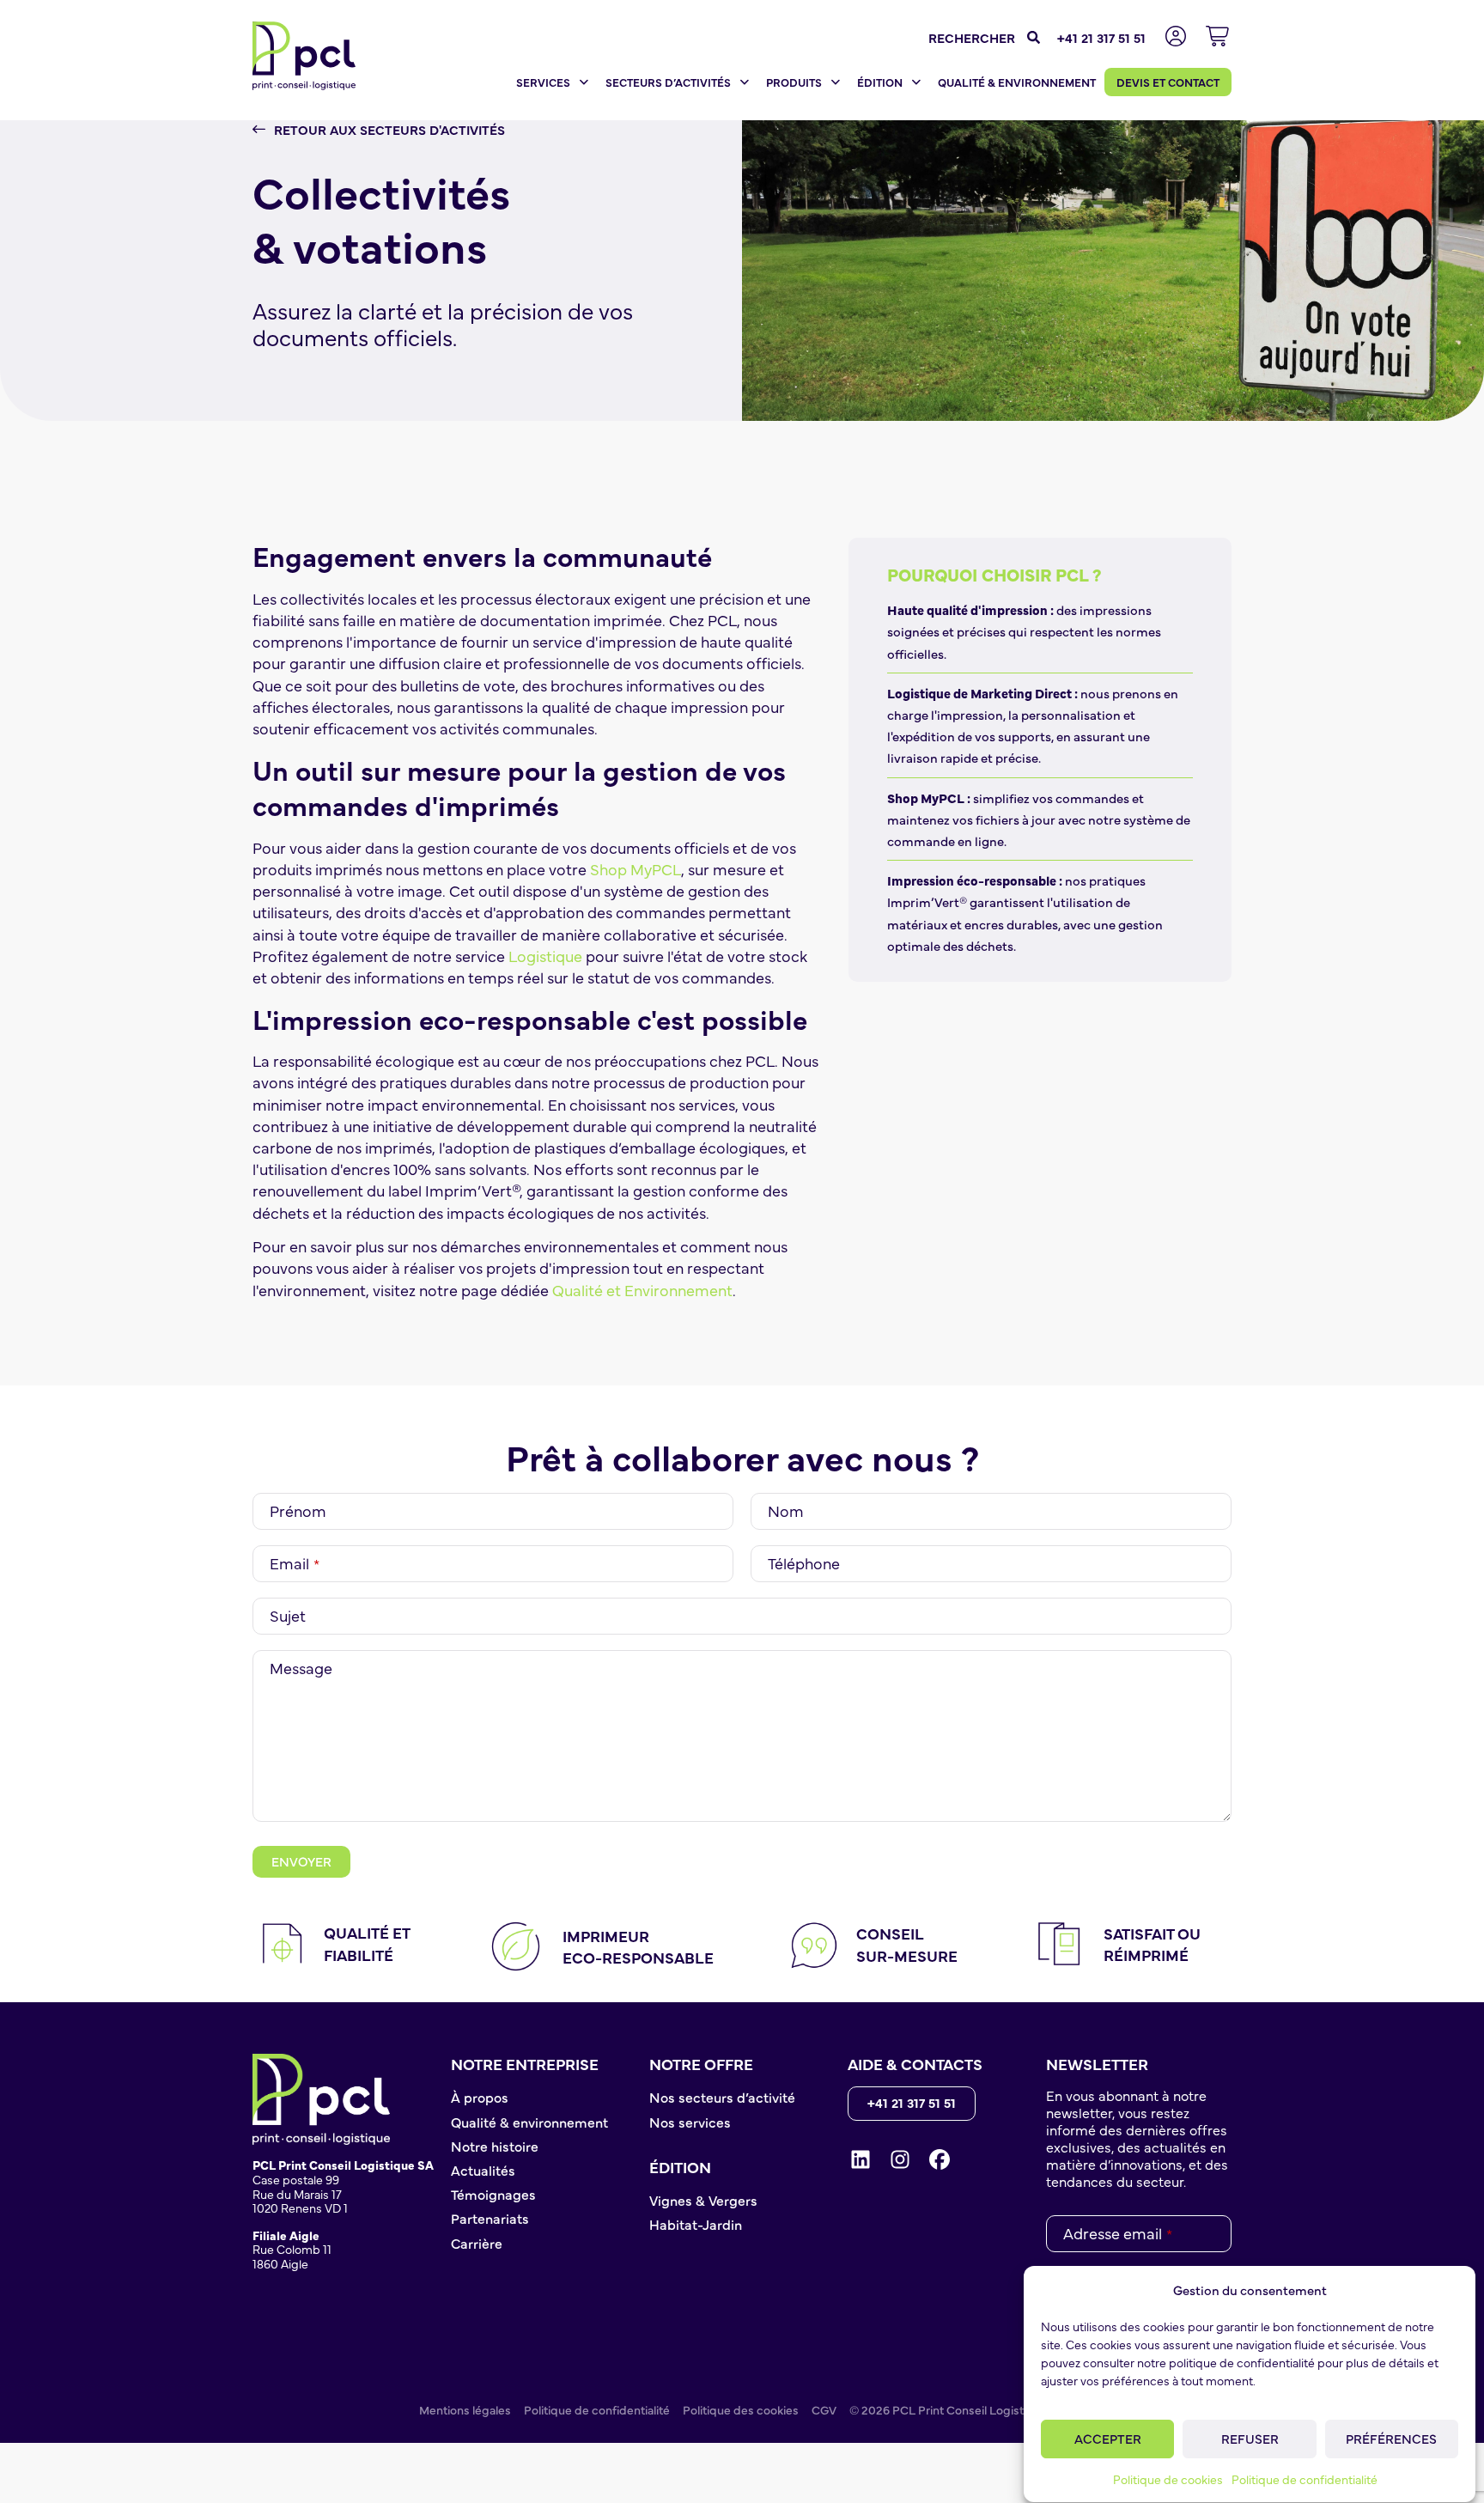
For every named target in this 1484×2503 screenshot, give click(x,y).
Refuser (1250, 2438)
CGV (824, 2409)
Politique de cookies (1168, 2479)
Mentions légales (465, 2409)
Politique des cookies (741, 2409)
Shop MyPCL (636, 869)
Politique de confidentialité (1305, 2479)
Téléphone (804, 1563)
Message (301, 1668)
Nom (786, 1511)
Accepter (1108, 2438)
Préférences (1391, 2438)
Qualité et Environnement (642, 1290)
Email (295, 1563)
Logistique (545, 956)
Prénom (298, 1511)
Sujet (288, 1616)
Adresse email (1118, 2233)
